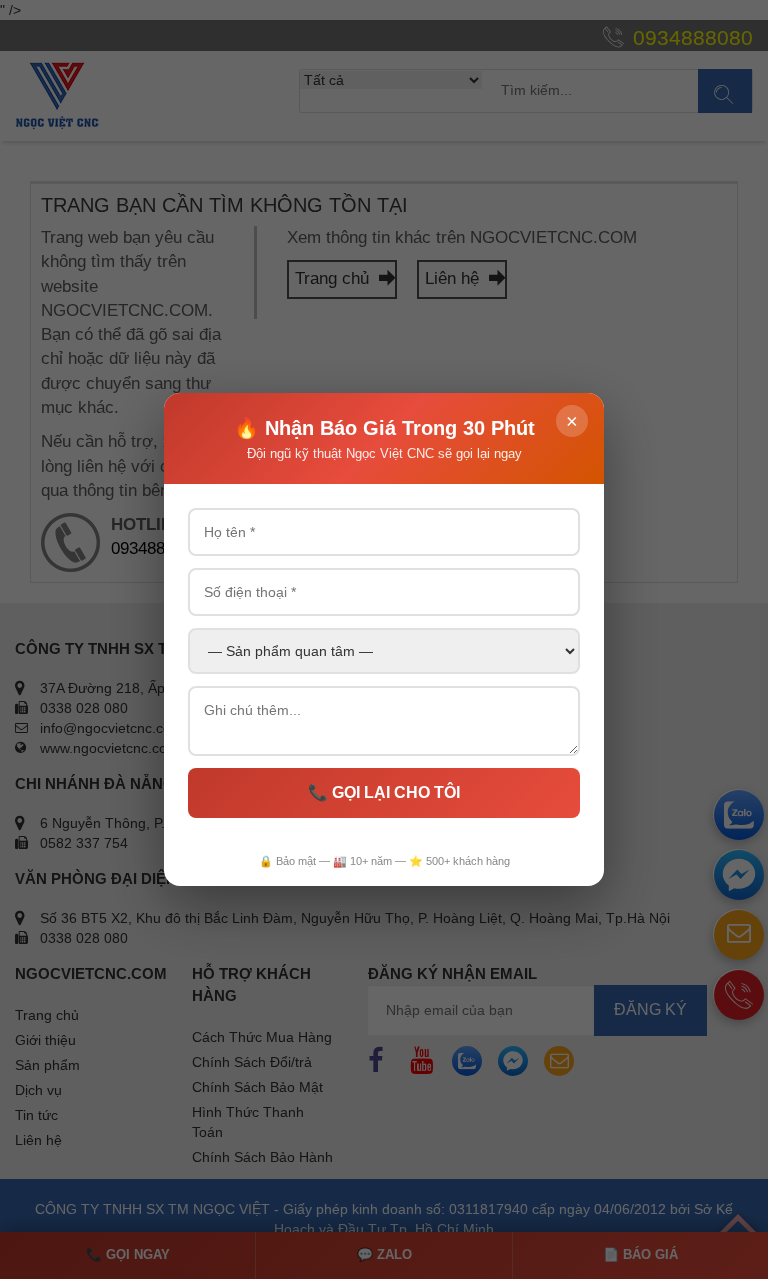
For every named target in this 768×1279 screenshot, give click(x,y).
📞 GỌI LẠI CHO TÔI (384, 792)
